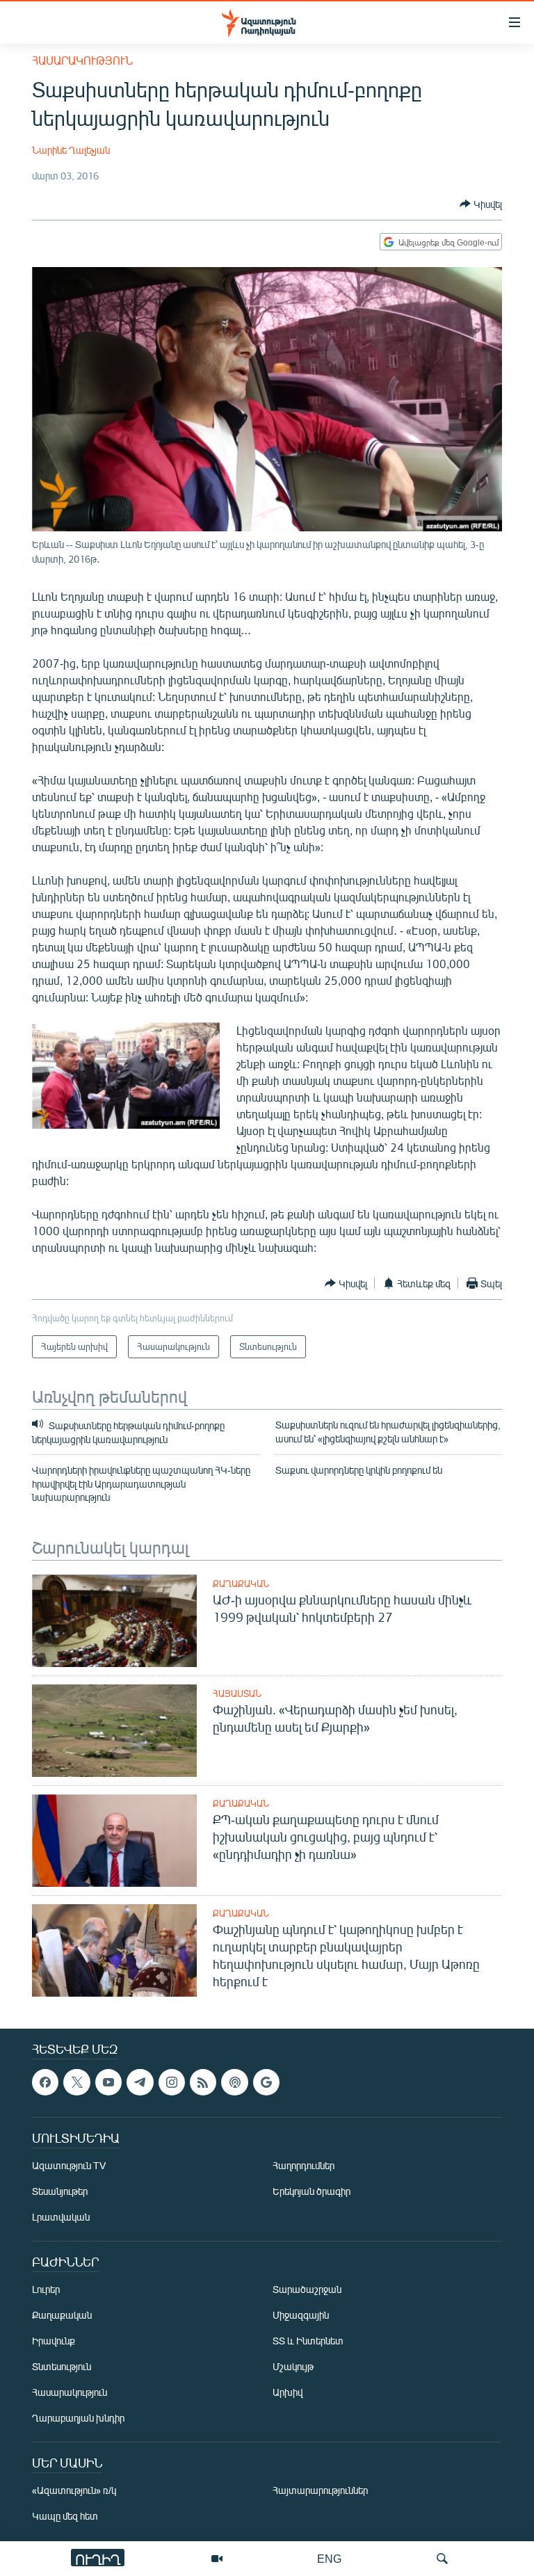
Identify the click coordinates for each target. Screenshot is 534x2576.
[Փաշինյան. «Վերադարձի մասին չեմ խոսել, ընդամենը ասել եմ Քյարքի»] (114, 1731)
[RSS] (203, 2082)
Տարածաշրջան (307, 2290)
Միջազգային (301, 2316)
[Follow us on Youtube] (108, 2082)
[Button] (481, 204)
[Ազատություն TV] (217, 2559)
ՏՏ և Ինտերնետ (308, 2341)
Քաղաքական (241, 1584)
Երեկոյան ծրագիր (311, 2192)
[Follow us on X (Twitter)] (76, 2082)
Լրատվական (61, 2217)
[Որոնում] (442, 2559)
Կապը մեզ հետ (65, 2517)
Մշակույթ (293, 2367)
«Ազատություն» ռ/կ (74, 2491)
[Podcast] (234, 2082)
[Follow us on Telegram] (140, 2082)
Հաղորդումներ (304, 2166)
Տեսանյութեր (60, 2192)
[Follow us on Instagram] (172, 2082)
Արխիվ (288, 2393)
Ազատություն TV (69, 2166)
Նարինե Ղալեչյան (71, 150)
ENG (329, 2558)
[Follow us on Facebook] (45, 2082)
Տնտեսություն (62, 2367)
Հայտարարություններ (320, 2491)
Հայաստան (237, 1693)
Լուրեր (46, 2290)
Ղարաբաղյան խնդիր (78, 2418)
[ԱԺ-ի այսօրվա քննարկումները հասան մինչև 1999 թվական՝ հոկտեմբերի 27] (114, 1621)
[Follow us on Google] (266, 2082)
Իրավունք (54, 2341)
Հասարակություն (82, 60)
